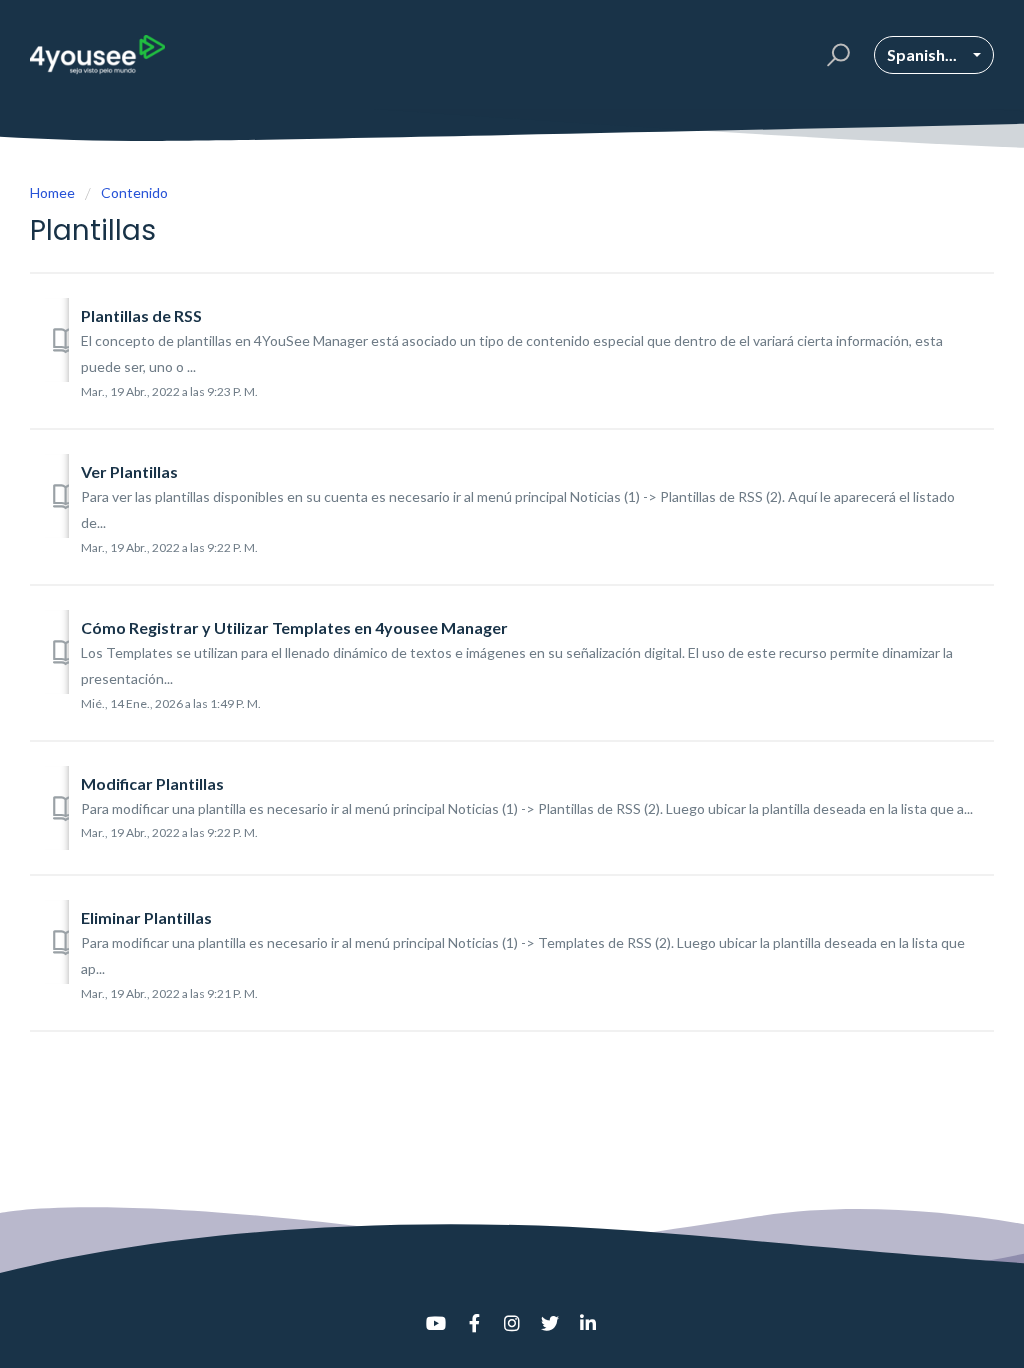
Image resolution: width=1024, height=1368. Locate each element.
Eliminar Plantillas (146, 917)
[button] (835, 55)
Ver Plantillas (129, 471)
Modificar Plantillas (152, 783)
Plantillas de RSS (141, 315)
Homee (52, 192)
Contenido (134, 192)
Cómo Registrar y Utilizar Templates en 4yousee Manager (294, 627)
